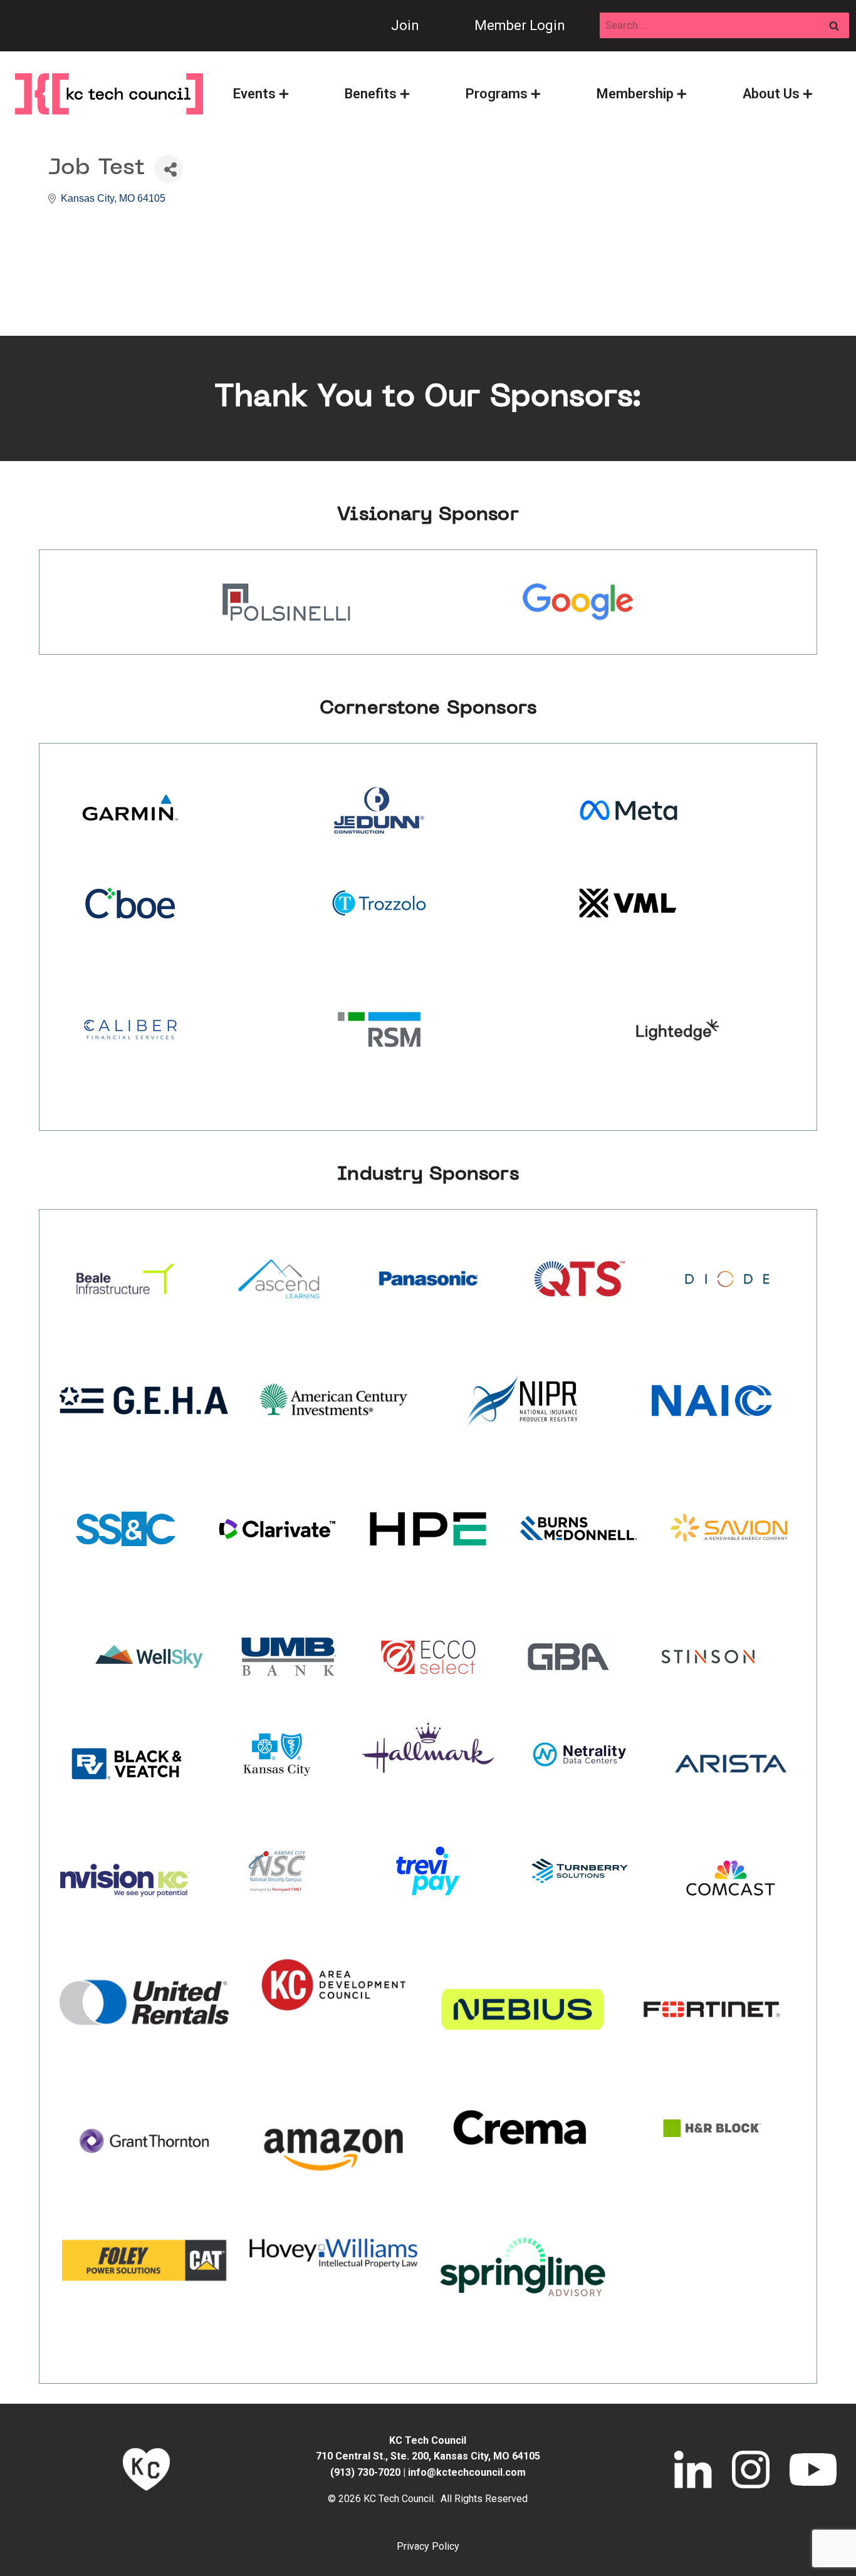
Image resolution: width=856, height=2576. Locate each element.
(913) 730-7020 (365, 2472)
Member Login (520, 25)
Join (405, 25)
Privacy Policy (428, 2546)
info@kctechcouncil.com (467, 2472)
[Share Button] (168, 169)
